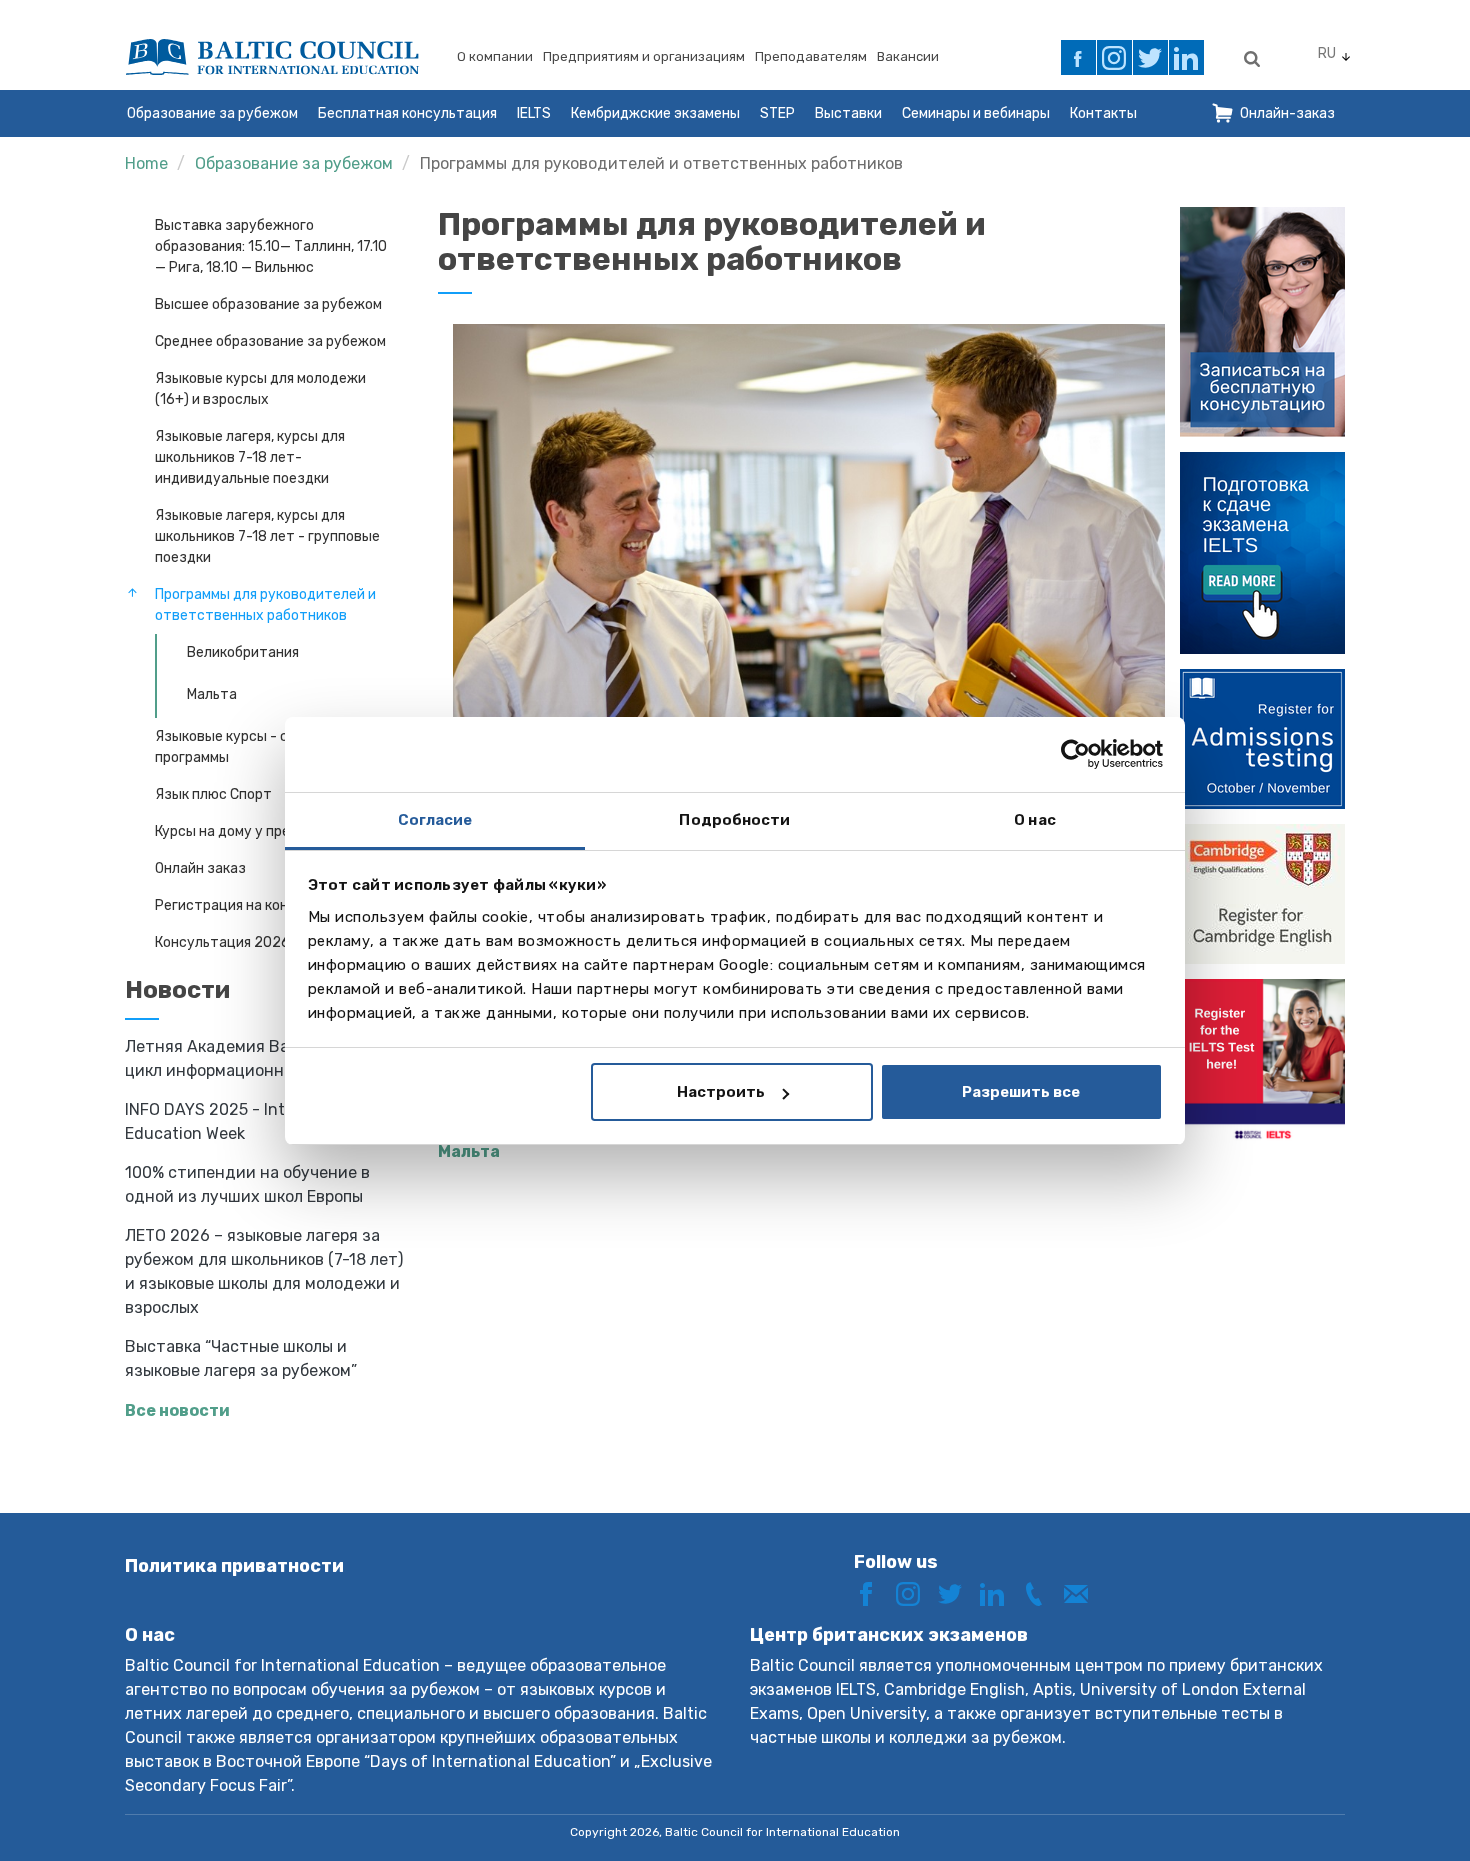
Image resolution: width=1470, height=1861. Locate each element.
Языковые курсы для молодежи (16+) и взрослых (260, 389)
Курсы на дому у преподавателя (263, 831)
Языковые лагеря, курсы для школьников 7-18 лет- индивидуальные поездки (250, 457)
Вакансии (908, 56)
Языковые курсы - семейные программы (251, 747)
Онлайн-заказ (1287, 113)
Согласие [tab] (435, 820)
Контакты (1103, 113)
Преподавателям (811, 56)
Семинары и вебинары (976, 113)
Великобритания (243, 652)
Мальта (212, 694)
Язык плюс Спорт (213, 794)
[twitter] (1150, 57)
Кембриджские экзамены (655, 113)
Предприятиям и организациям (644, 56)
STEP (777, 113)
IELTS (534, 113)
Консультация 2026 (222, 942)
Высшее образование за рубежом (268, 304)
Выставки (848, 113)
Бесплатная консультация (407, 113)
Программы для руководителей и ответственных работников (661, 163)
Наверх (1383, 1808)
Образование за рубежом (212, 113)
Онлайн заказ (200, 868)
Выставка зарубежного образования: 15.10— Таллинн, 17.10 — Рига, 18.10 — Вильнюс (271, 246)
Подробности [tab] (734, 820)
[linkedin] (1186, 57)
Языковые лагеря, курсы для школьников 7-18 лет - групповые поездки (267, 536)
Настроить (721, 1092)
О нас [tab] (1035, 820)
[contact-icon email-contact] (1083, 1592)
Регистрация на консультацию (259, 905)
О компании (495, 56)
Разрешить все (1021, 1092)
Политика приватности (234, 1566)
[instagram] (1114, 57)
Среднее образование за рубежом (270, 341)
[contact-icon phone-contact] (1041, 1592)
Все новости (177, 1410)
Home (146, 163)
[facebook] (1078, 57)
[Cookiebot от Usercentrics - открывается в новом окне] (1075, 754)
